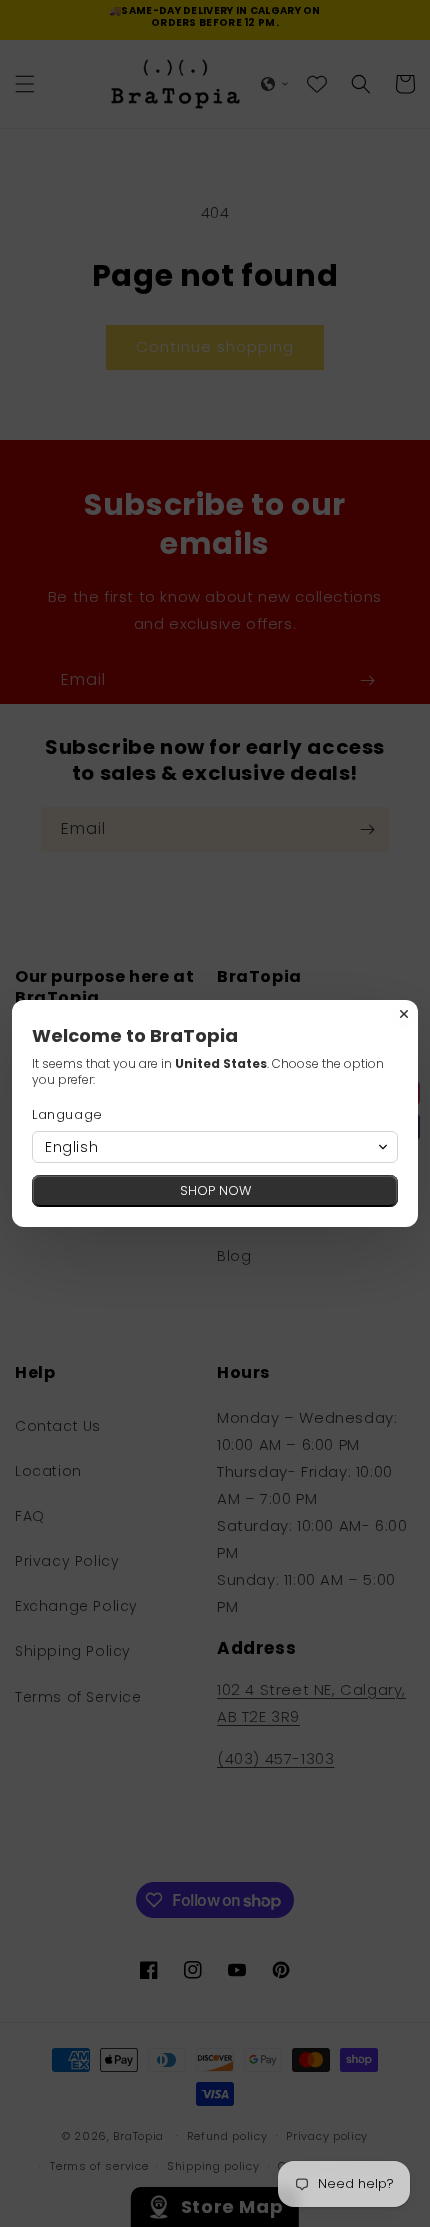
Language (67, 1114)
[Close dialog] (404, 1014)
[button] (215, 1147)
